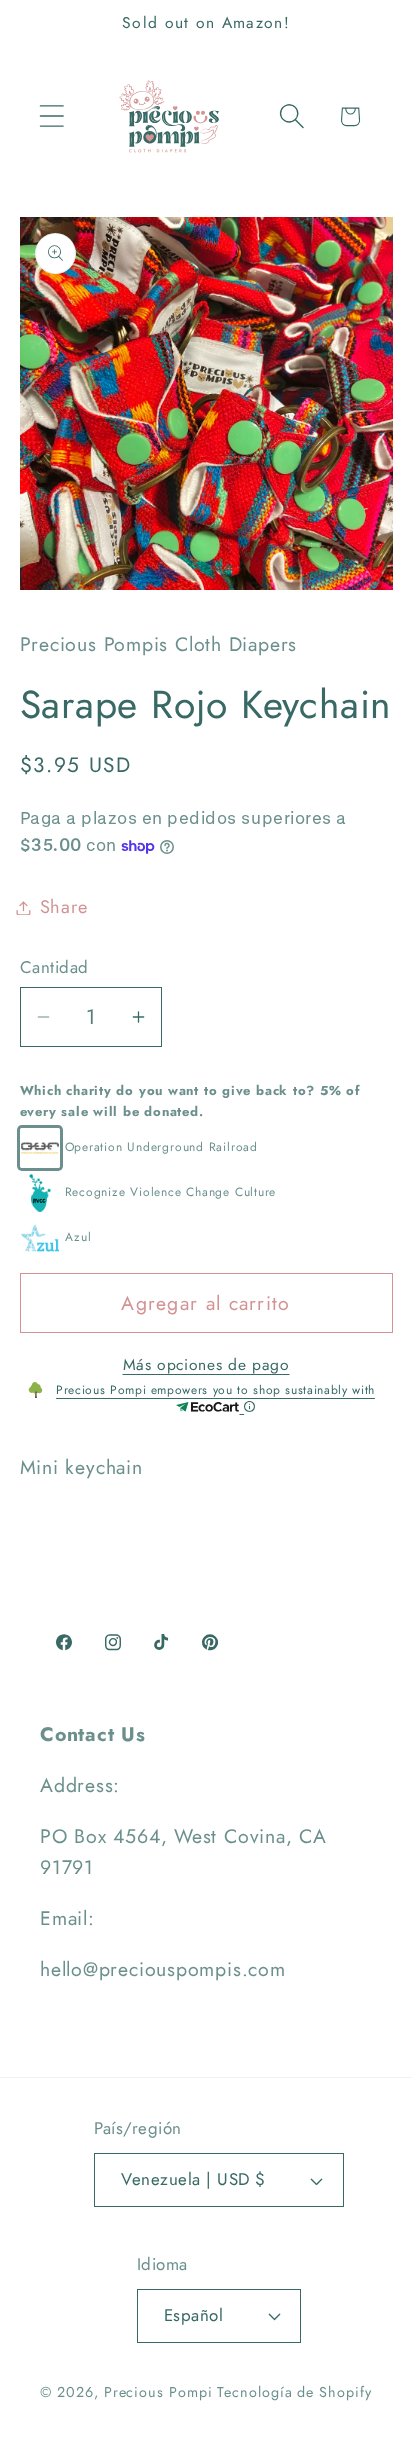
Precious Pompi (158, 2392)
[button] (51, 116)
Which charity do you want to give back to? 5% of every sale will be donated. (190, 1101)
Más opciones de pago (206, 1365)
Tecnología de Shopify (294, 2392)
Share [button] (64, 907)
